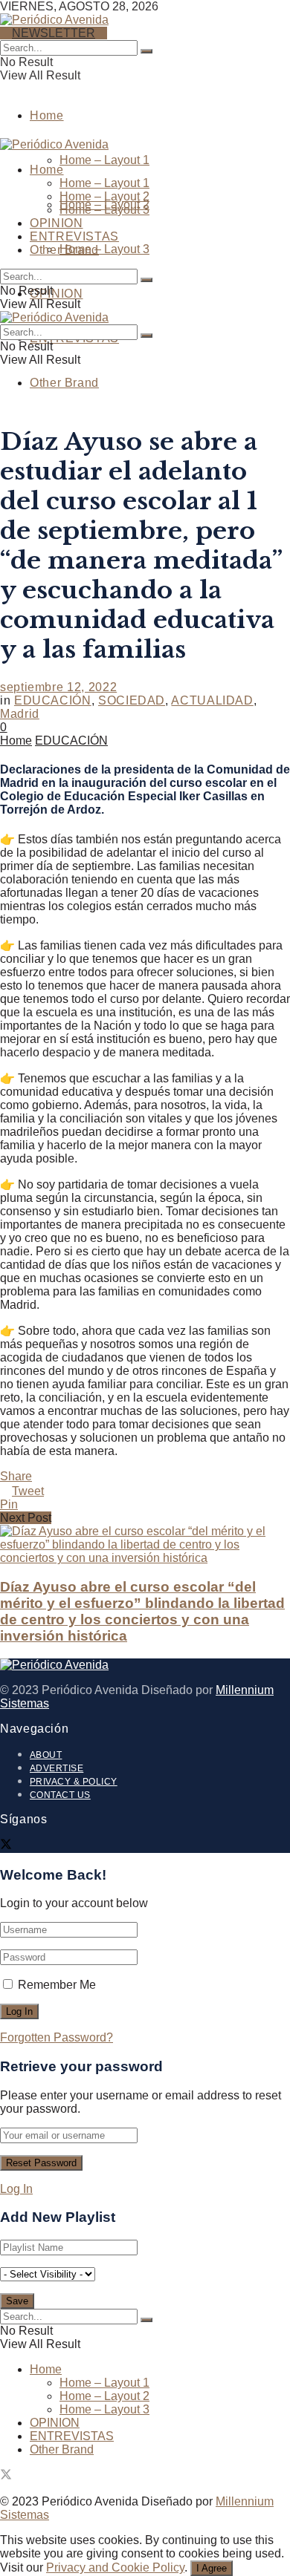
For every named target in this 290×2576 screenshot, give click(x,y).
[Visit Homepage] (54, 18)
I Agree (212, 2568)
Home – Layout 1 (104, 160)
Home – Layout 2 (104, 196)
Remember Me (57, 1985)
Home (47, 115)
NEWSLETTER (54, 33)
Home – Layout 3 (104, 249)
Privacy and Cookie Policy (115, 2567)
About (46, 1755)
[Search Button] (146, 51)
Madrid (20, 714)
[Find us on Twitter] (6, 1846)
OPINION (56, 294)
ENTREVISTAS (74, 236)
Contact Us (60, 1795)
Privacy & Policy (74, 1782)
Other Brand (64, 383)
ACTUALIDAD (212, 700)
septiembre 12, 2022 (58, 687)
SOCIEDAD (132, 700)
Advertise (57, 1768)
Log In (16, 2189)
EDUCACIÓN (53, 700)
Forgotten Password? (57, 2037)
